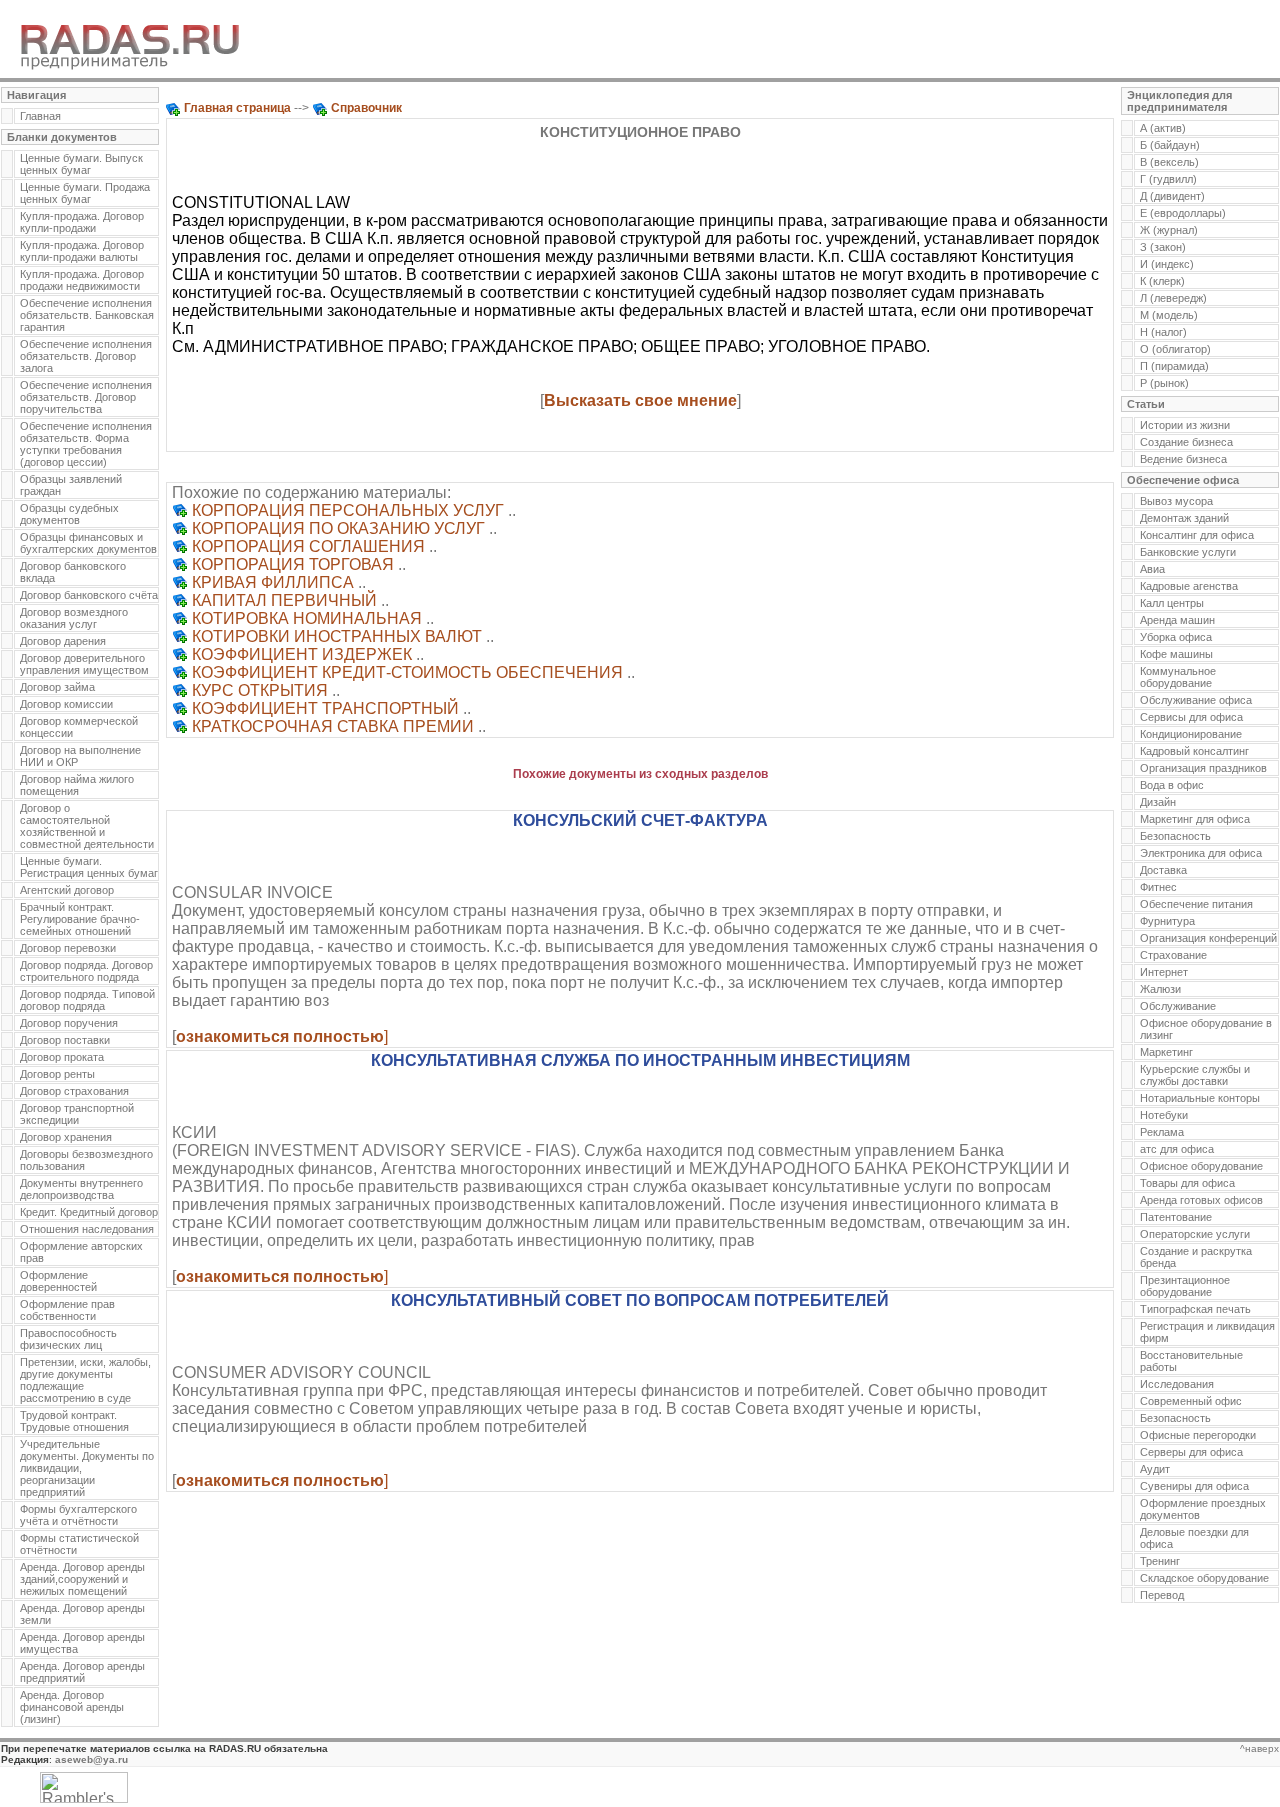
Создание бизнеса (1186, 442)
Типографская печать (1195, 1309)
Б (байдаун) (1170, 145)
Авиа (1152, 569)
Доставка (1163, 870)
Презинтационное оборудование (1185, 1286)
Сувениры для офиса (1194, 1486)
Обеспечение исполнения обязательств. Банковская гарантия (87, 315)
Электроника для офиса (1201, 853)
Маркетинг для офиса (1195, 819)
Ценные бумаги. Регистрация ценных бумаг (89, 867)
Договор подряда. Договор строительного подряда (86, 971)
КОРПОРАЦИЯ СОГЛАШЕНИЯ (308, 546)
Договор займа (57, 687)
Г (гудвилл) (1168, 179)
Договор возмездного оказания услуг (74, 618)
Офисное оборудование (1201, 1166)
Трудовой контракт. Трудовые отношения (74, 1421)
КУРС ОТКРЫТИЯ (260, 690)
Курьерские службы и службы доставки (1195, 1075)
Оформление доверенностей (58, 1281)
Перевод (1162, 1595)
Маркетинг (1166, 1052)
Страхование (1173, 955)
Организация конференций (1208, 938)
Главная (40, 116)
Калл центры (1172, 603)
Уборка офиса (1176, 637)
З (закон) (1163, 247)
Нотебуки (1164, 1115)
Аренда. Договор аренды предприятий (82, 1672)
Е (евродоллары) (1183, 213)
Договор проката (62, 1057)
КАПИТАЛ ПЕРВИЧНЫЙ (284, 600)
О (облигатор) (1175, 349)
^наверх (1259, 1748)
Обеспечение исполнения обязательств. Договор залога (86, 356)
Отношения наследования (87, 1229)
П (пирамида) (1174, 366)
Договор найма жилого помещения (77, 785)
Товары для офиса (1187, 1183)
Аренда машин (1177, 620)
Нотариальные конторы (1200, 1098)
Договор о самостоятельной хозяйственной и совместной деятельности (87, 826)
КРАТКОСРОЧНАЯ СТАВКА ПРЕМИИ (333, 726)
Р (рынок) (1164, 383)
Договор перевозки (68, 948)
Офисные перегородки (1198, 1435)
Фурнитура (1167, 921)
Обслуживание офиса (1196, 700)
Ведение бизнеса (1183, 459)
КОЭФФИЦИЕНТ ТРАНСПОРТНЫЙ (325, 708)
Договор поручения (69, 1023)
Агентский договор (67, 890)
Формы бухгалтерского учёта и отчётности (78, 1515)
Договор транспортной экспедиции (77, 1114)
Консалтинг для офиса (1197, 535)
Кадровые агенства (1189, 586)
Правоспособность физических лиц (68, 1339)
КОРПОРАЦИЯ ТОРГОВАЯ (293, 564)
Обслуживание (1178, 1006)
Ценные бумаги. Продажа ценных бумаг (85, 193)
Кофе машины (1176, 654)
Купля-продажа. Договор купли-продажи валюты (82, 251)
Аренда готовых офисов (1201, 1200)
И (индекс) (1167, 264)
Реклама (1162, 1132)
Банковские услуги (1188, 552)
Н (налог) (1163, 332)
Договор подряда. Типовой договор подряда (87, 1000)
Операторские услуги (1195, 1234)
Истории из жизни (1185, 425)
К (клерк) (1162, 281)
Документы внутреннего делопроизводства (81, 1189)
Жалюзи (1160, 989)
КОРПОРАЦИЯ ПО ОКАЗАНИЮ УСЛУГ (338, 528)
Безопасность (1175, 836)
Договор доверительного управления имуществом (84, 664)
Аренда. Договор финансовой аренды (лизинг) (72, 1707)
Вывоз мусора (1176, 501)
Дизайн (1158, 802)
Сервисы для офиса (1191, 717)
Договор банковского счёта (89, 595)
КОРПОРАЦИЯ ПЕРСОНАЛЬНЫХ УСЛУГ (348, 510)
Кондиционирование (1191, 734)
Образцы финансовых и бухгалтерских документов (88, 543)
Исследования (1177, 1384)
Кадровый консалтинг (1194, 751)
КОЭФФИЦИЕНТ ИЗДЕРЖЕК (302, 654)
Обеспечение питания (1196, 904)
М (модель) (1169, 315)
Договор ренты (57, 1074)
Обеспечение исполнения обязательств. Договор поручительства (86, 397)
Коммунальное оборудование (1178, 677)
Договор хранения (66, 1137)
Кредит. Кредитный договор (89, 1212)
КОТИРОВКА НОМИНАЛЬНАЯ (307, 618)
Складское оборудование (1204, 1578)
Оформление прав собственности (67, 1310)
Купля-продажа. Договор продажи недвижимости (82, 280)
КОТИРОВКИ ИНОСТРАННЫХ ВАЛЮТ (337, 636)
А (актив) (1163, 128)
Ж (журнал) (1169, 230)
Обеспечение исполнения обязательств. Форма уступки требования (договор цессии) (86, 444)
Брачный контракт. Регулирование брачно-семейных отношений (80, 919)
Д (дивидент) (1172, 196)
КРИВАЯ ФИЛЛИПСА (273, 582)
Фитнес (1158, 887)
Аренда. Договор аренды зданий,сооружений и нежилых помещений (82, 1579)
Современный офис (1191, 1401)
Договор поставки (65, 1040)
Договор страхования (74, 1091)
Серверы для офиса (1191, 1452)
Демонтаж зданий (1184, 518)
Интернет (1164, 972)
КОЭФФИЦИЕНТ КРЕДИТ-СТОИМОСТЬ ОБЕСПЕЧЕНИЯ (407, 672)
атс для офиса (1177, 1149)
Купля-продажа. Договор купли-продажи (82, 222)
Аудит (1155, 1469)
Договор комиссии (66, 704)
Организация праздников (1203, 768)
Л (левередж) (1173, 298)
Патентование (1176, 1217)
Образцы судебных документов (69, 514)
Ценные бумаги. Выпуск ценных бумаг (81, 164)
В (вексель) (1169, 162)
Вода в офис (1172, 785)
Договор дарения (63, 641)
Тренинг (1160, 1561)
